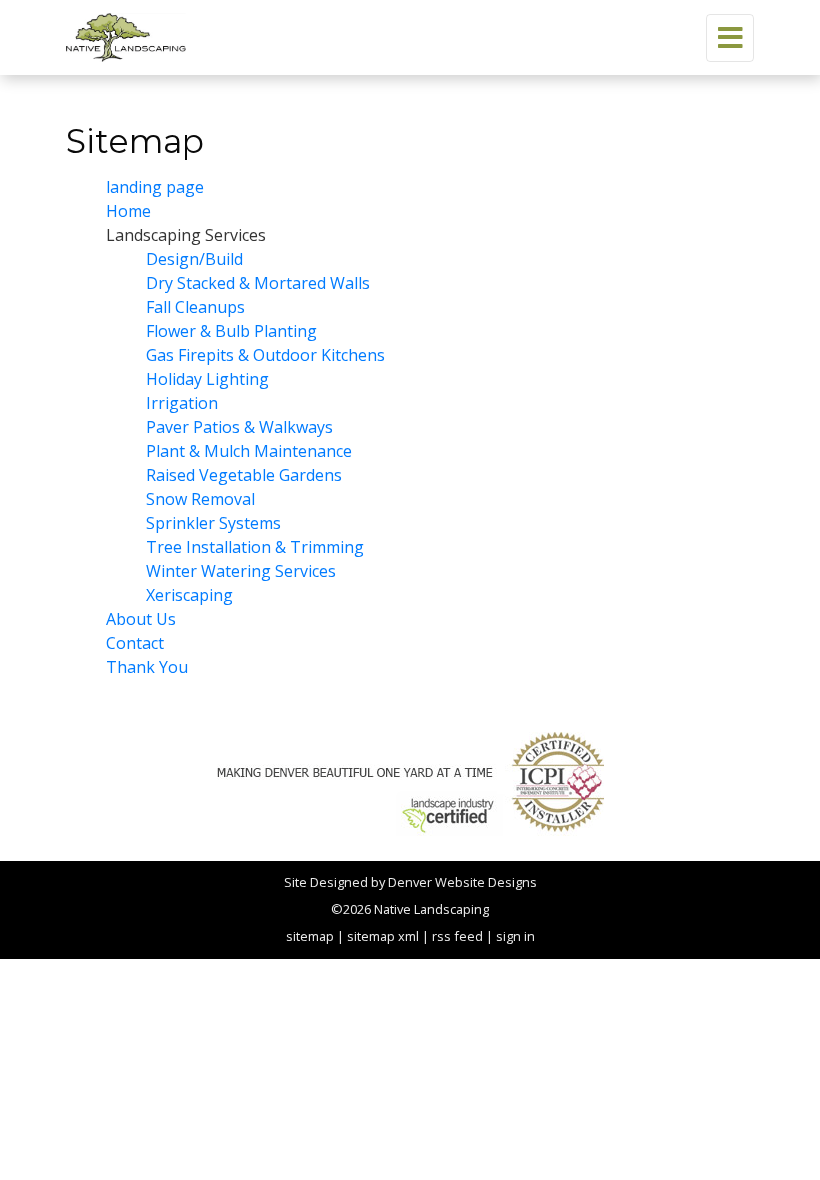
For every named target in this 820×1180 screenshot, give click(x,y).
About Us (141, 619)
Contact (135, 643)
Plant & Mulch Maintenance (249, 451)
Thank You (147, 667)
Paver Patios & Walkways (239, 427)
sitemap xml (383, 936)
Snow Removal (200, 499)
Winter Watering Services (241, 571)
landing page (155, 187)
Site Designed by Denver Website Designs (410, 882)
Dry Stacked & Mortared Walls (258, 283)
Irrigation (182, 403)
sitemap (310, 936)
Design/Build (194, 259)
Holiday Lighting (207, 379)
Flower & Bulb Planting (231, 331)
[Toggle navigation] (730, 38)
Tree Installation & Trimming (255, 547)
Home (128, 211)
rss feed (457, 936)
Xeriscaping (189, 595)
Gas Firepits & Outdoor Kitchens (265, 355)
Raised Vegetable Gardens (244, 475)
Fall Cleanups (195, 307)
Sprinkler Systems (213, 523)
